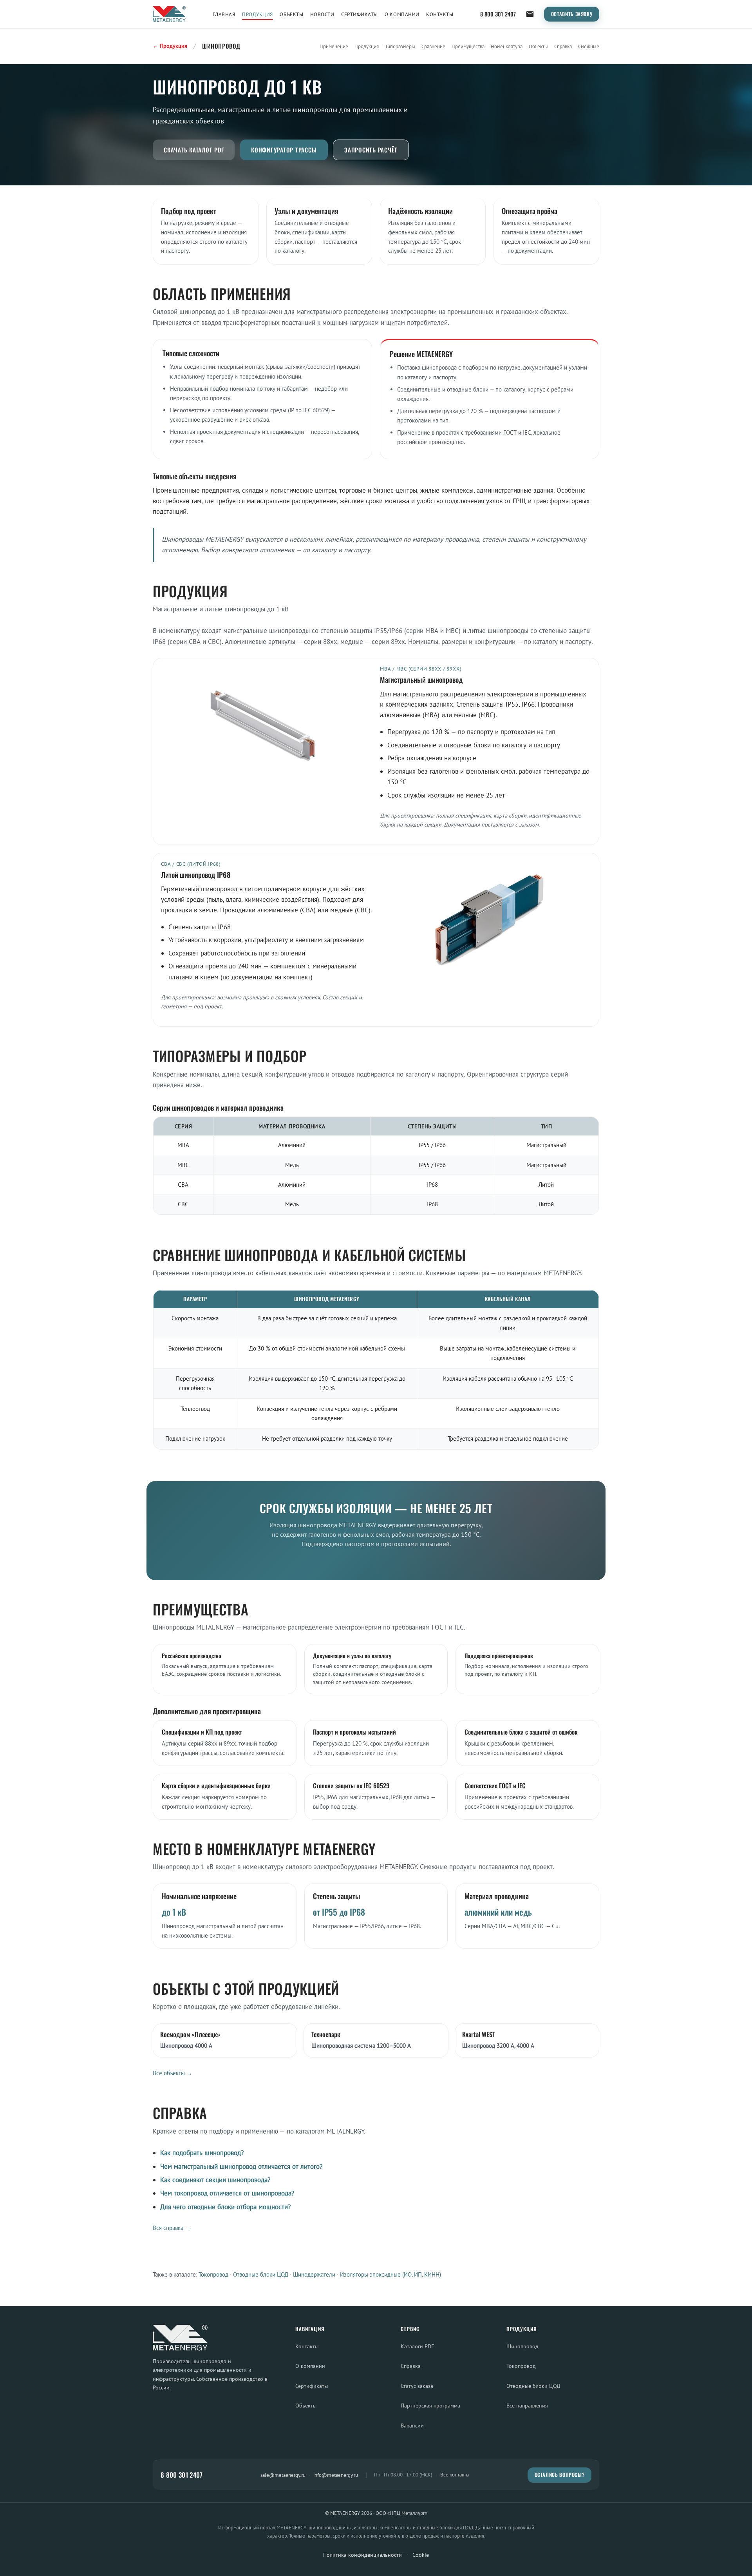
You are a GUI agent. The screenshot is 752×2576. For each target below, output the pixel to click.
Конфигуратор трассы (284, 150)
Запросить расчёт (371, 150)
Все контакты (455, 2475)
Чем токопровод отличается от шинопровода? (227, 2193)
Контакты (440, 14)
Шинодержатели (314, 2274)
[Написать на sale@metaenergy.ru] (530, 14)
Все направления (527, 2405)
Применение (334, 46)
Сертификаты (360, 14)
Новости (322, 14)
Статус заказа (417, 2386)
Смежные (589, 46)
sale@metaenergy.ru (283, 2475)
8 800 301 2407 (498, 14)
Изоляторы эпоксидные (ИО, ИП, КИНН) (390, 2274)
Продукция (258, 14)
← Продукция (170, 46)
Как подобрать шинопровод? (202, 2153)
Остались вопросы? (560, 2475)
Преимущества (468, 46)
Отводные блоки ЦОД (261, 2274)
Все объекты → (173, 2073)
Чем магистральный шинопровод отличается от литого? (241, 2166)
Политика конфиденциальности (362, 2555)
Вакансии (412, 2425)
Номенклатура (507, 46)
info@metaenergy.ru (336, 2475)
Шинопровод (522, 2346)
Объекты (291, 14)
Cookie (421, 2555)
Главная (224, 14)
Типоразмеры (400, 46)
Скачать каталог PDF (194, 150)
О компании (402, 14)
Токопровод (213, 2274)
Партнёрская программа (430, 2405)
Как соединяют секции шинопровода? (215, 2180)
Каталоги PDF (417, 2346)
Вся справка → (172, 2228)
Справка (563, 46)
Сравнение (433, 46)
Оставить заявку (572, 14)
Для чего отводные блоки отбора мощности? (225, 2207)
